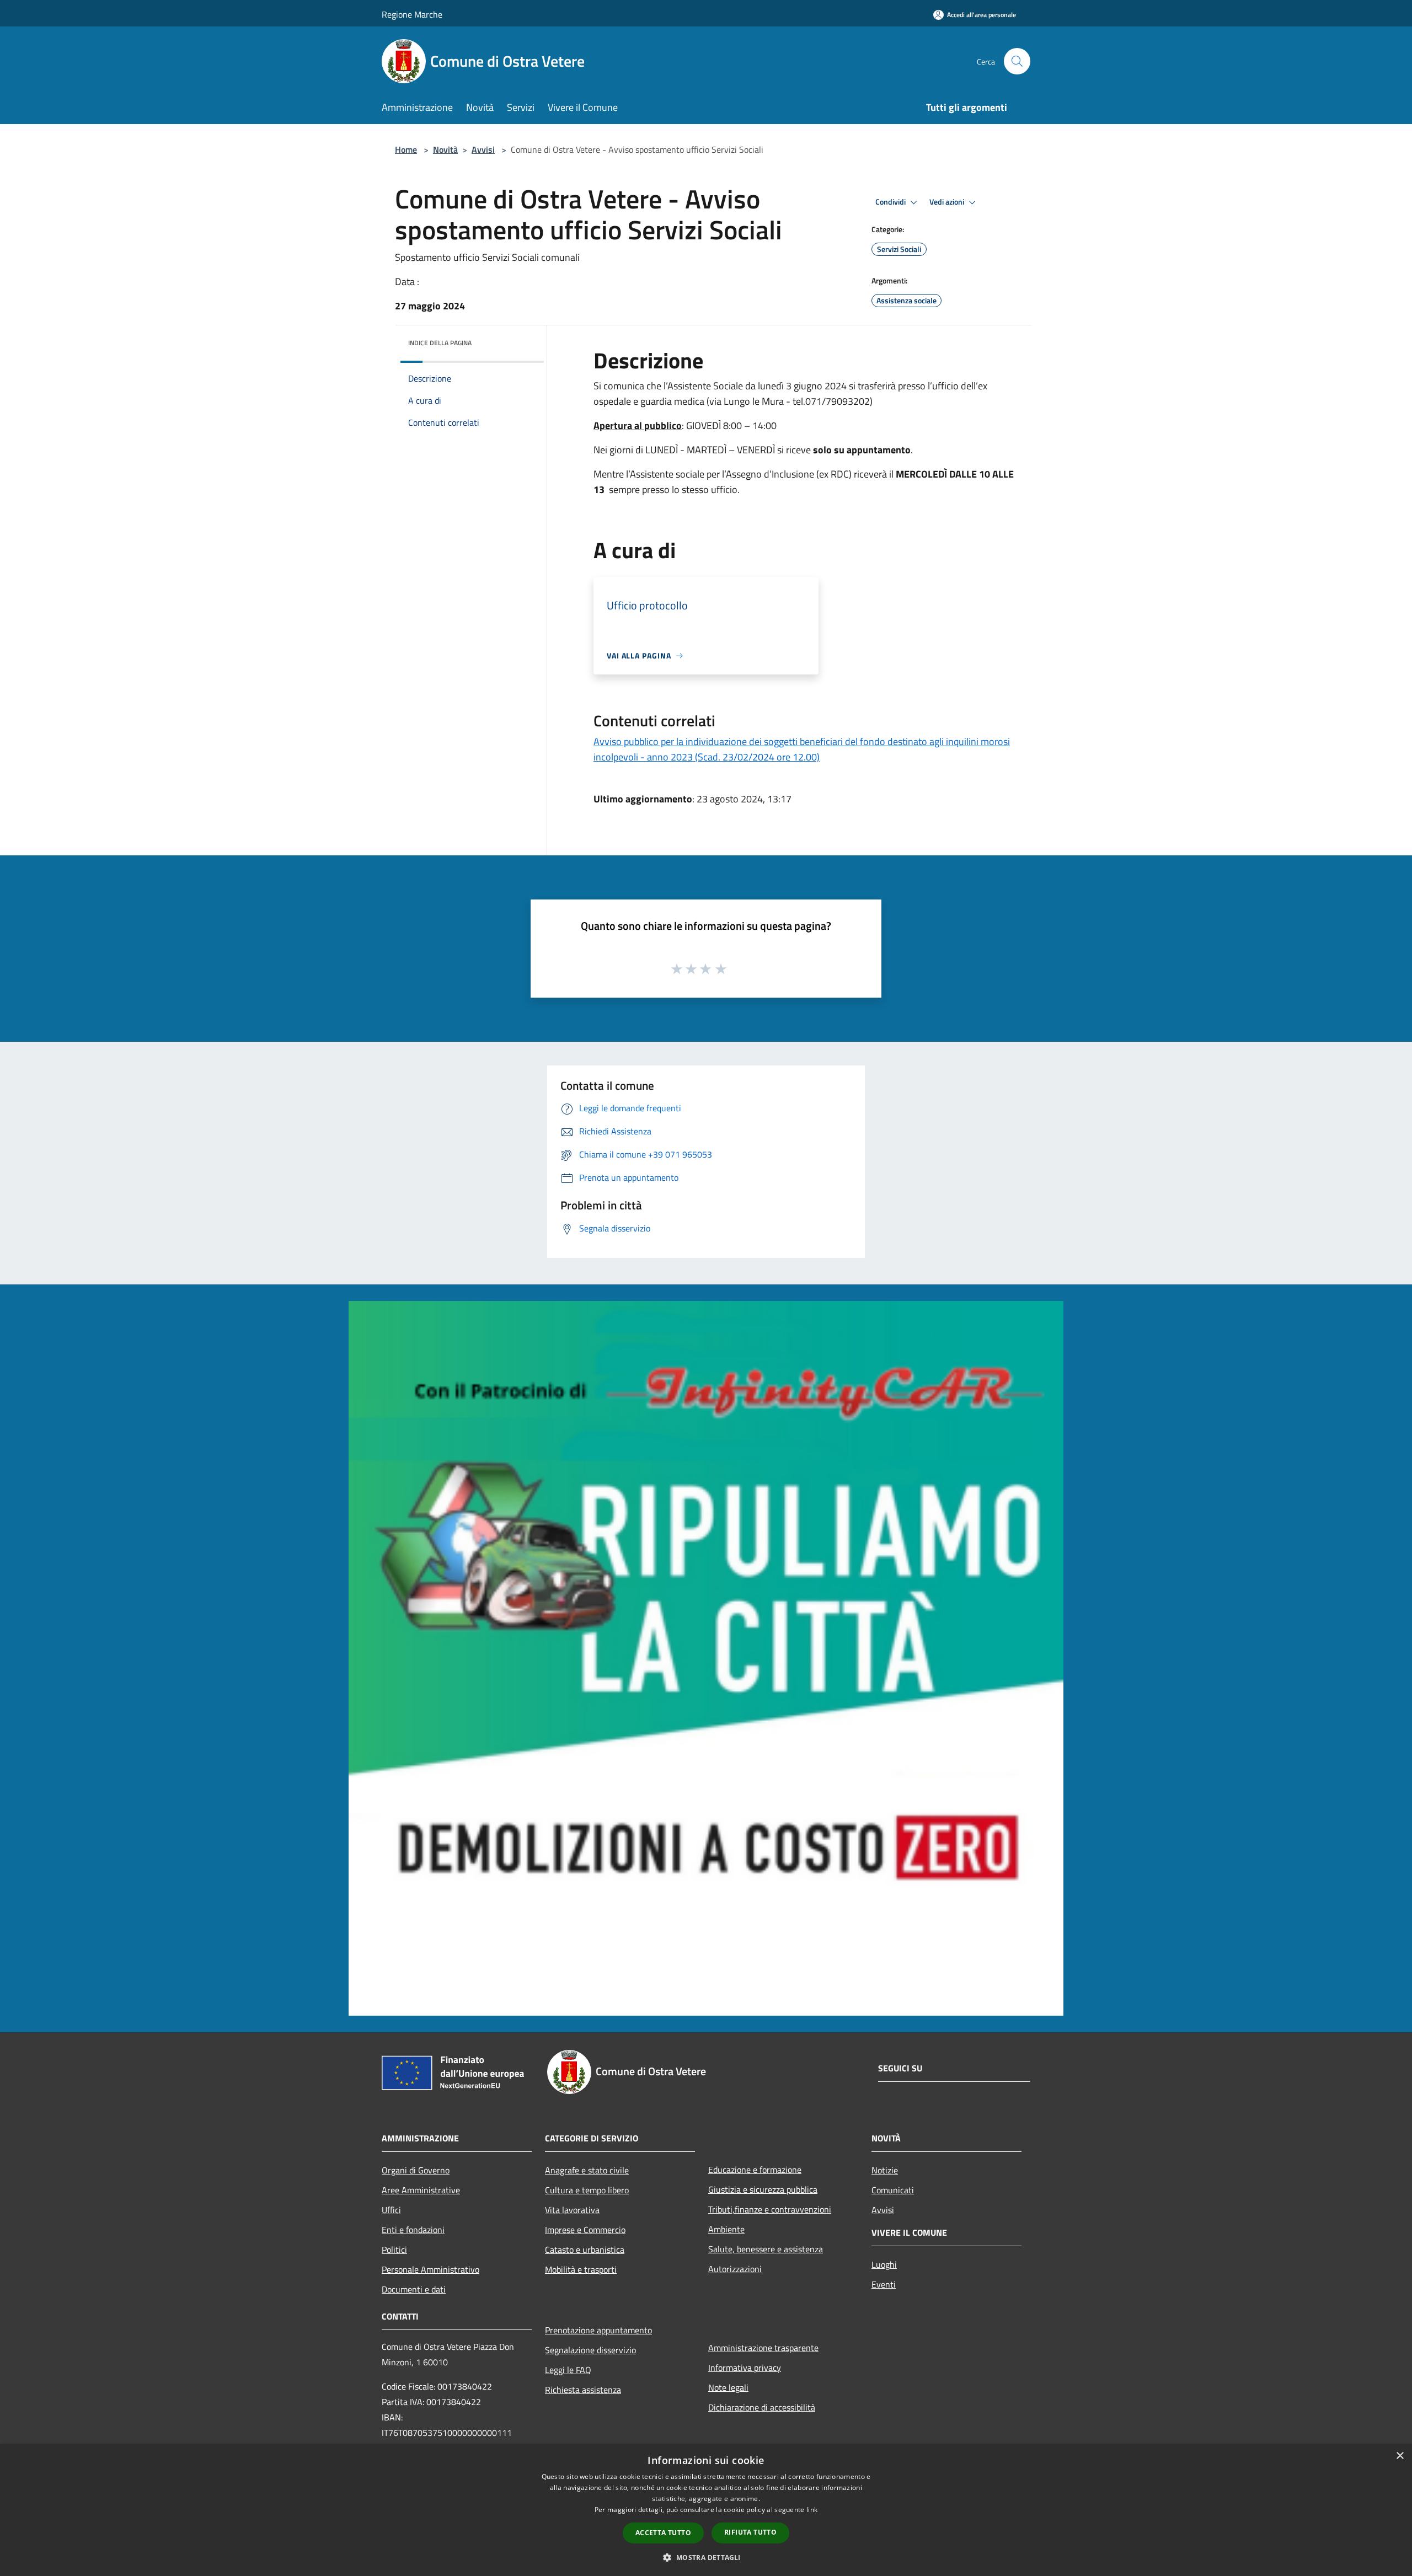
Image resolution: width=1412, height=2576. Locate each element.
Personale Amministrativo (430, 2269)
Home (406, 149)
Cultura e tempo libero (587, 2190)
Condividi (891, 202)
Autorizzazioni (735, 2269)
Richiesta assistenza (583, 2390)
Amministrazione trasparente (763, 2348)
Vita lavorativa (572, 2210)
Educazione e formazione (755, 2170)
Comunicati (893, 2190)
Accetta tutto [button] (663, 2533)
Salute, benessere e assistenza (766, 2249)
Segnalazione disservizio (590, 2350)
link (812, 2510)
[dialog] (706, 2510)
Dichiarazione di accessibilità (762, 2407)
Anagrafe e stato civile (587, 2170)
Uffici (391, 2210)
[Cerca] (1017, 61)
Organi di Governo (416, 2170)
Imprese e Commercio (585, 2230)
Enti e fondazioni (413, 2230)
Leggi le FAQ (568, 2370)
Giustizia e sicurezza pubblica (763, 2189)
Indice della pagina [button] (440, 343)
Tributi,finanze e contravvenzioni (770, 2209)
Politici (394, 2250)
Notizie (885, 2170)
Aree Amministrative (421, 2190)
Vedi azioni (948, 202)
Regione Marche (412, 14)
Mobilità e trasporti (581, 2269)
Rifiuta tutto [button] (750, 2532)
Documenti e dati (414, 2289)
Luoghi (884, 2264)
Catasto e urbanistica (585, 2250)
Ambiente (726, 2229)
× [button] (1400, 2456)
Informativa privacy (745, 2368)
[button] (706, 2557)
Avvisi (483, 149)
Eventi (884, 2284)
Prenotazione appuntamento (598, 2330)
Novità (445, 149)
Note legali (728, 2387)
